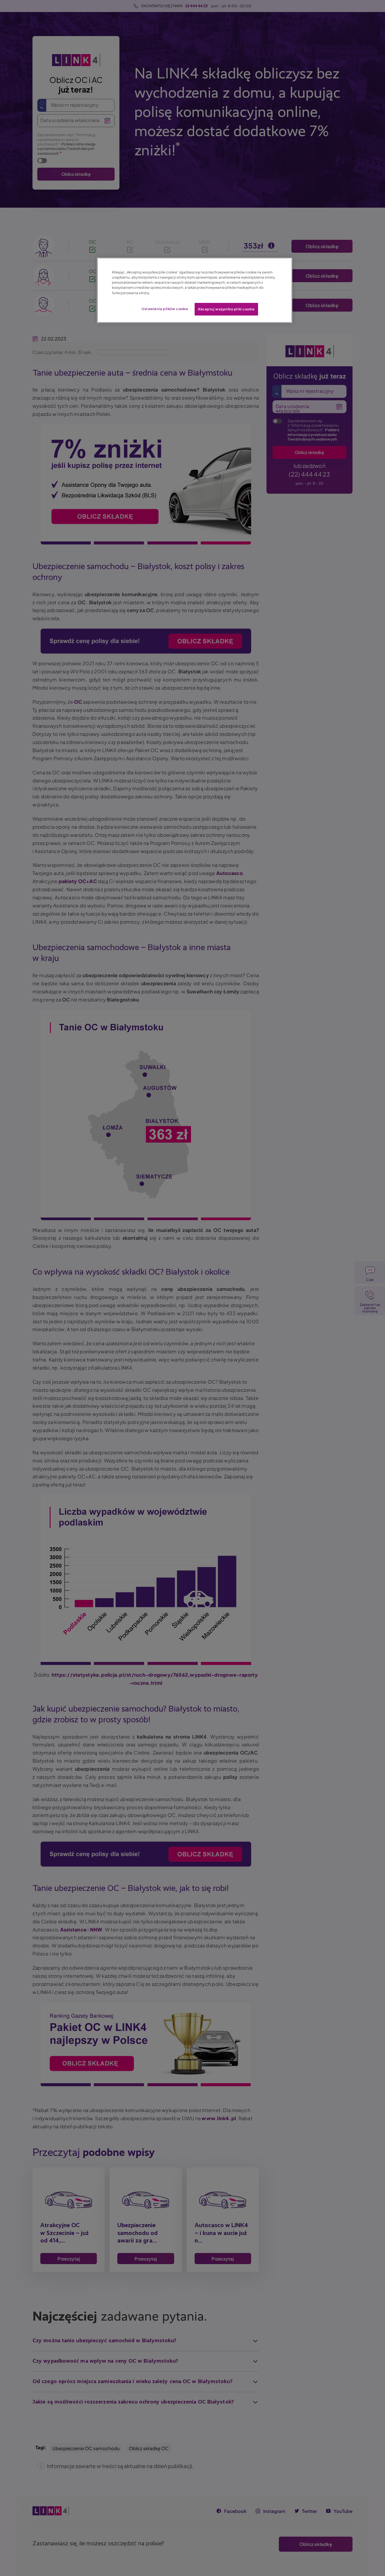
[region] (195, 290)
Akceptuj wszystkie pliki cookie (226, 309)
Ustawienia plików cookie (165, 309)
